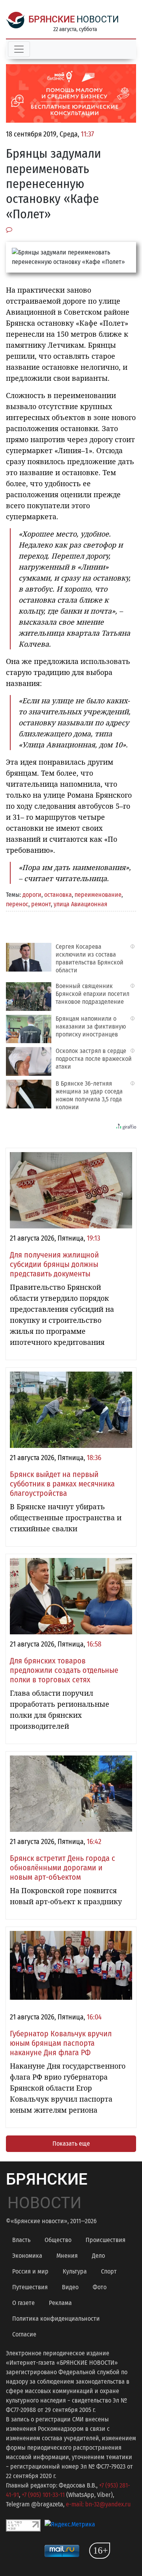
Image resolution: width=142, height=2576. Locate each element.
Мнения (67, 2256)
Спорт (109, 2271)
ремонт (41, 904)
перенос (17, 904)
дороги (32, 895)
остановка (58, 895)
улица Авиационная (80, 904)
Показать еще (71, 2144)
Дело (98, 2256)
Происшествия (106, 2240)
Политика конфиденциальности (56, 2319)
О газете (23, 2303)
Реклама (60, 2303)
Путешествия (30, 2287)
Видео (70, 2287)
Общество (58, 2240)
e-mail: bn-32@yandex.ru (98, 2504)
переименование (98, 895)
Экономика (27, 2256)
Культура (75, 2271)
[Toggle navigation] (19, 49)
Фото (100, 2287)
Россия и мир (30, 2271)
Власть (21, 2240)
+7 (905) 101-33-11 (43, 2495)
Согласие (24, 2334)
